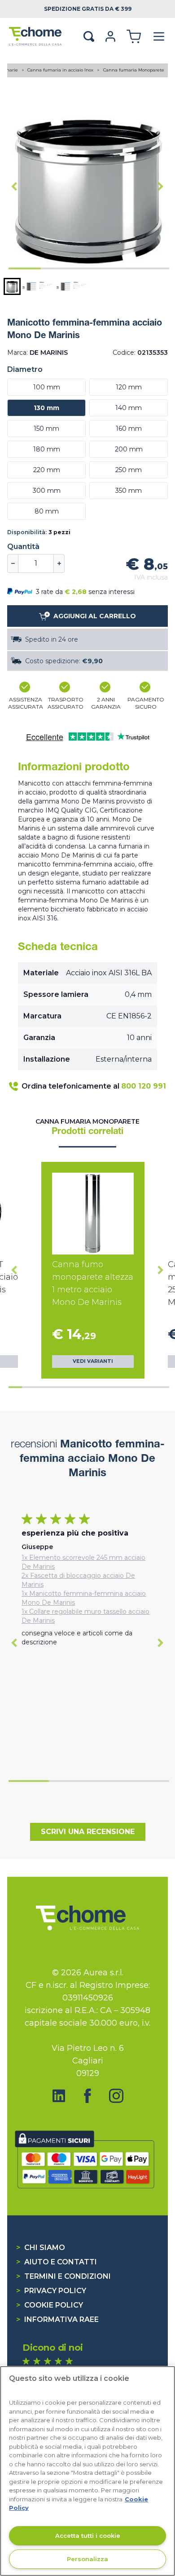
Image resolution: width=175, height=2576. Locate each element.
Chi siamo (41, 2248)
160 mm (129, 429)
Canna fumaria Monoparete (134, 70)
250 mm (129, 470)
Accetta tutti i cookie (88, 2536)
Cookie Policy (50, 2305)
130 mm (46, 408)
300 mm (47, 491)
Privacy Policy (51, 2291)
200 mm (129, 449)
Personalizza (87, 2559)
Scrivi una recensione (88, 1832)
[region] (87, 2471)
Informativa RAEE (57, 2319)
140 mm (129, 408)
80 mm (47, 511)
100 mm (47, 387)
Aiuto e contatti (57, 2262)
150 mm (46, 429)
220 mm (47, 470)
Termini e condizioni (63, 2276)
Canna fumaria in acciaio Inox (61, 70)
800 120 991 (144, 1086)
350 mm (129, 491)
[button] (12, 286)
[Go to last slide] (14, 187)
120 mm (129, 387)
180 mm (47, 449)
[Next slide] (161, 187)
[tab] (25, 268)
